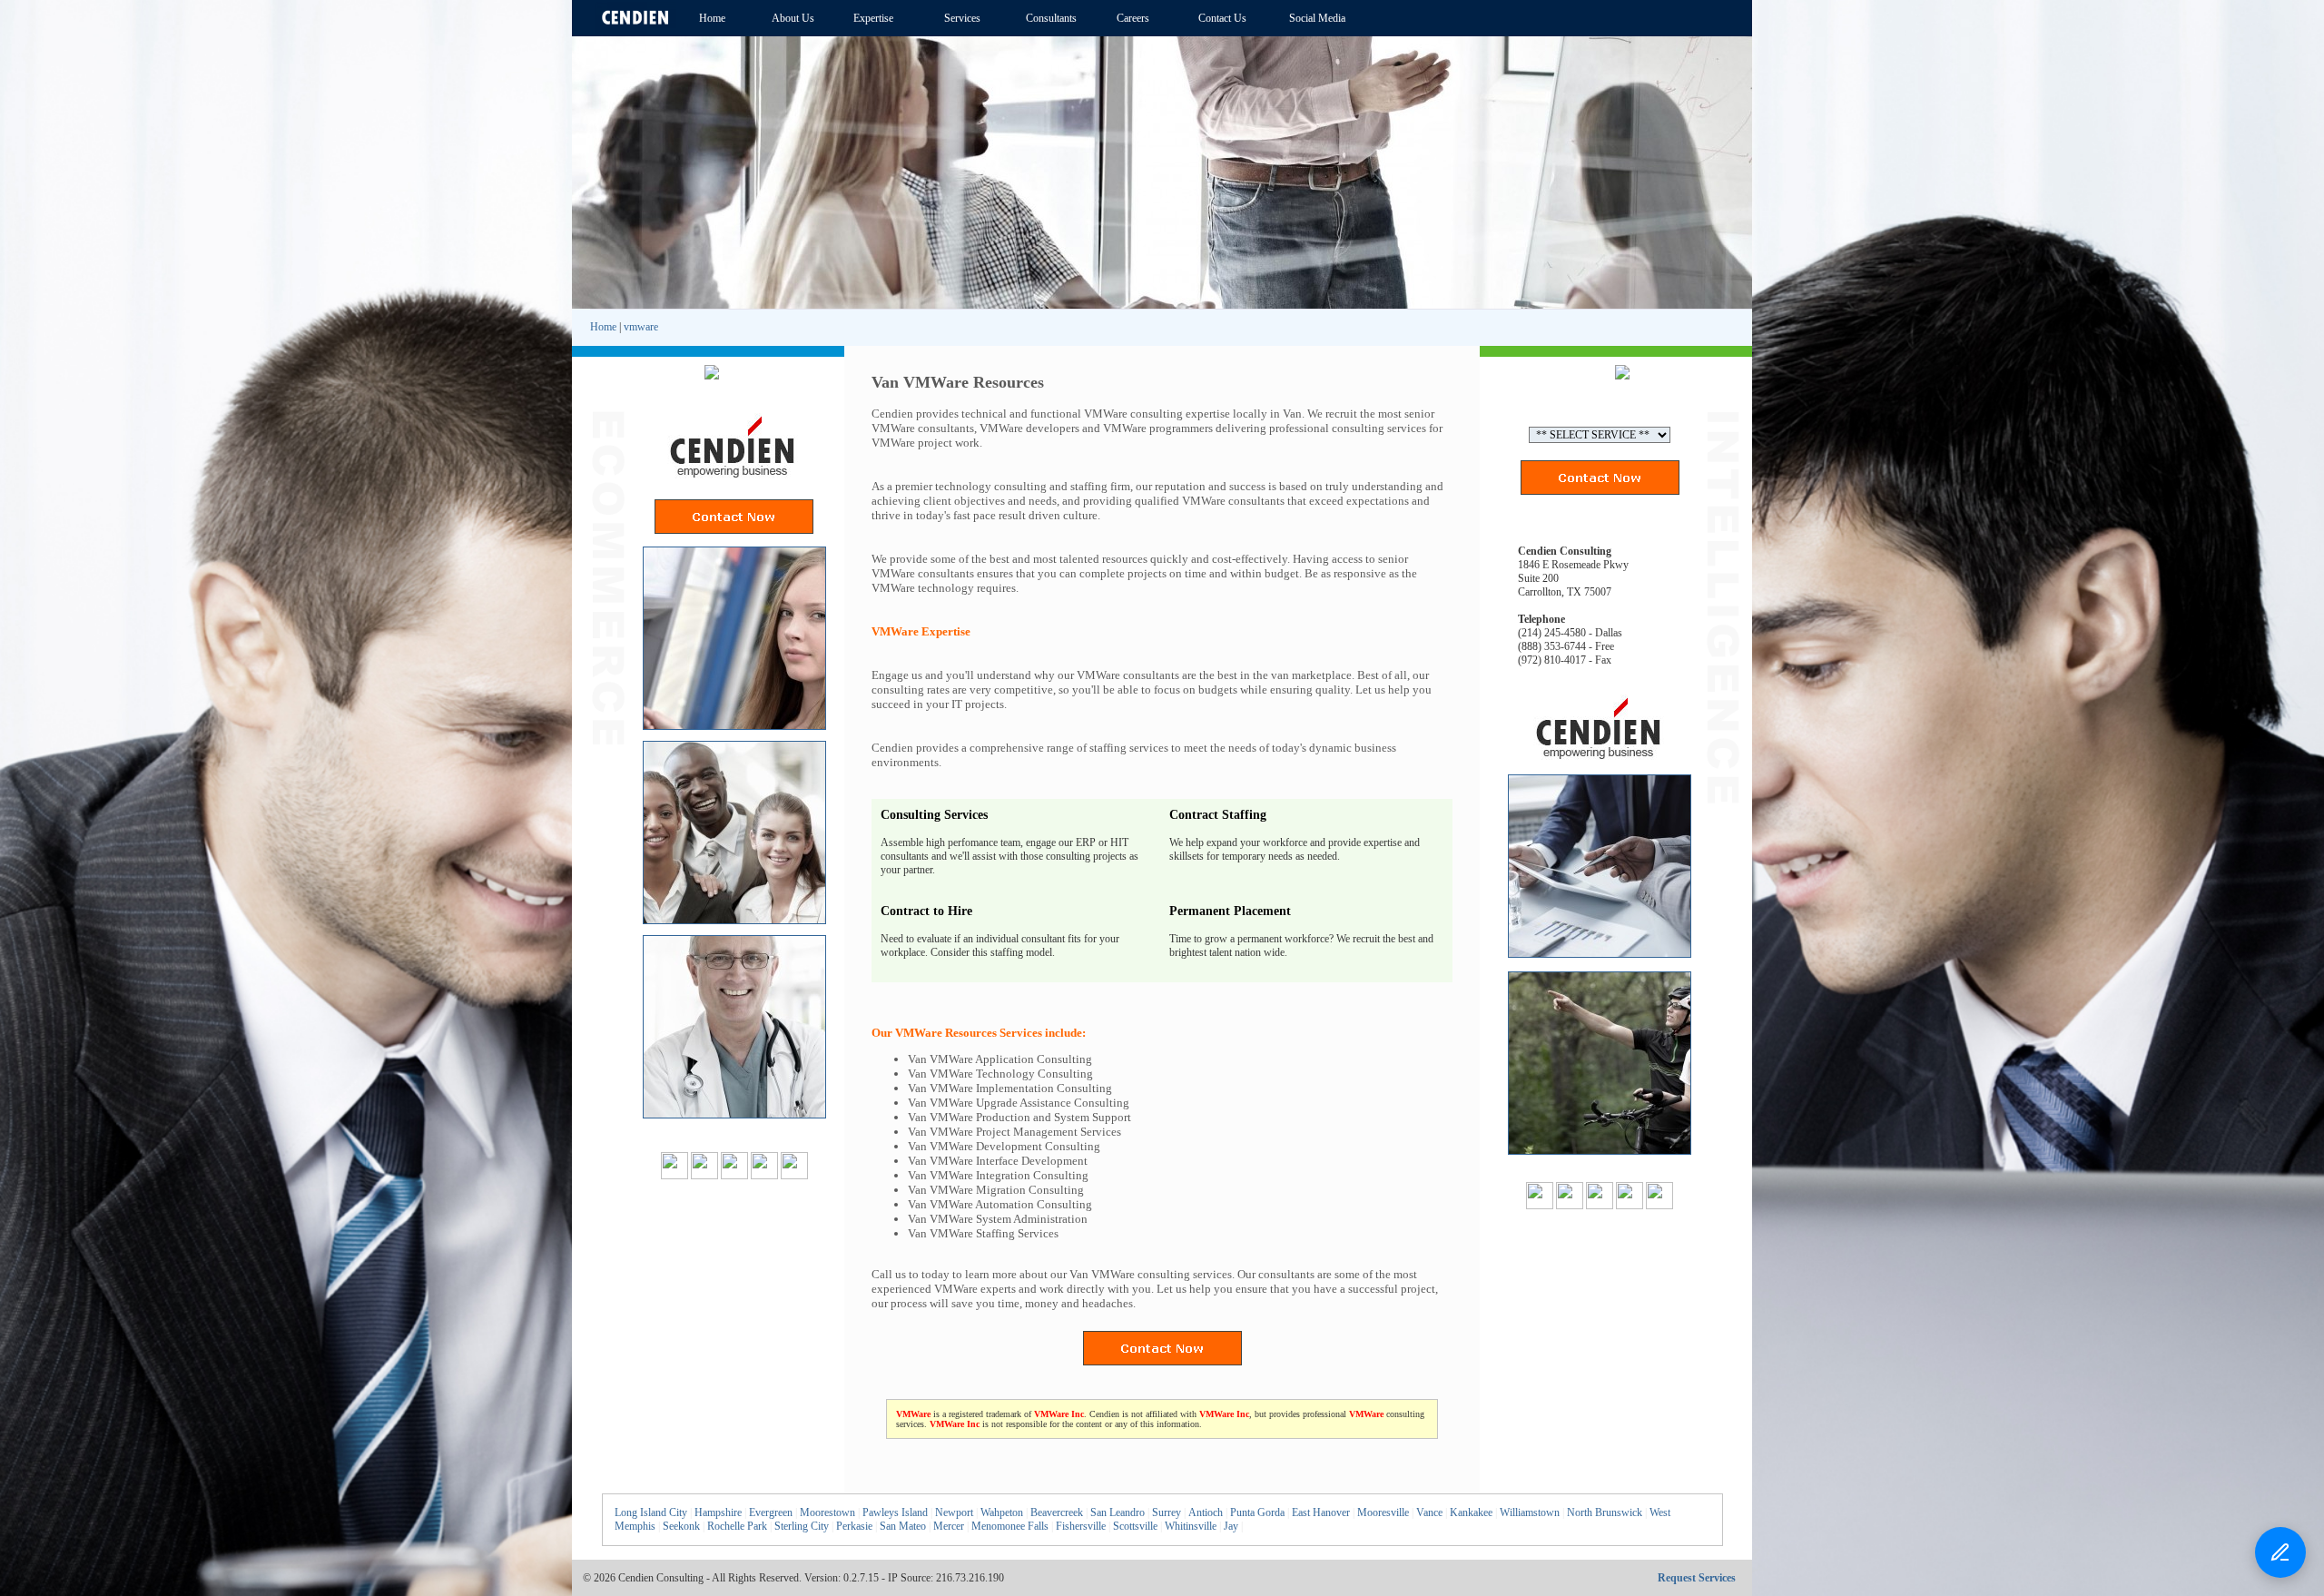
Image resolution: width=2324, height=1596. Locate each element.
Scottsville (1135, 1526)
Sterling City (802, 1526)
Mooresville (1383, 1512)
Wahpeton (1002, 1512)
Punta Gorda (1257, 1512)
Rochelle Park (737, 1526)
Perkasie (854, 1526)
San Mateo (903, 1526)
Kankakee (1471, 1512)
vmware (641, 327)
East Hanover (1321, 1512)
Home (603, 327)
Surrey (1167, 1512)
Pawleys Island (895, 1512)
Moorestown (827, 1512)
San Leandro (1118, 1512)
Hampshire (718, 1512)
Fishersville (1081, 1526)
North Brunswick (1605, 1512)
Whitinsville (1191, 1526)
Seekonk (681, 1526)
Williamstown (1530, 1512)
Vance (1429, 1512)
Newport (954, 1512)
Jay (1231, 1526)
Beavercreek (1057, 1512)
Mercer (949, 1526)
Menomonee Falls (1010, 1526)
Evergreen (771, 1512)
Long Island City (651, 1512)
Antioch (1206, 1512)
